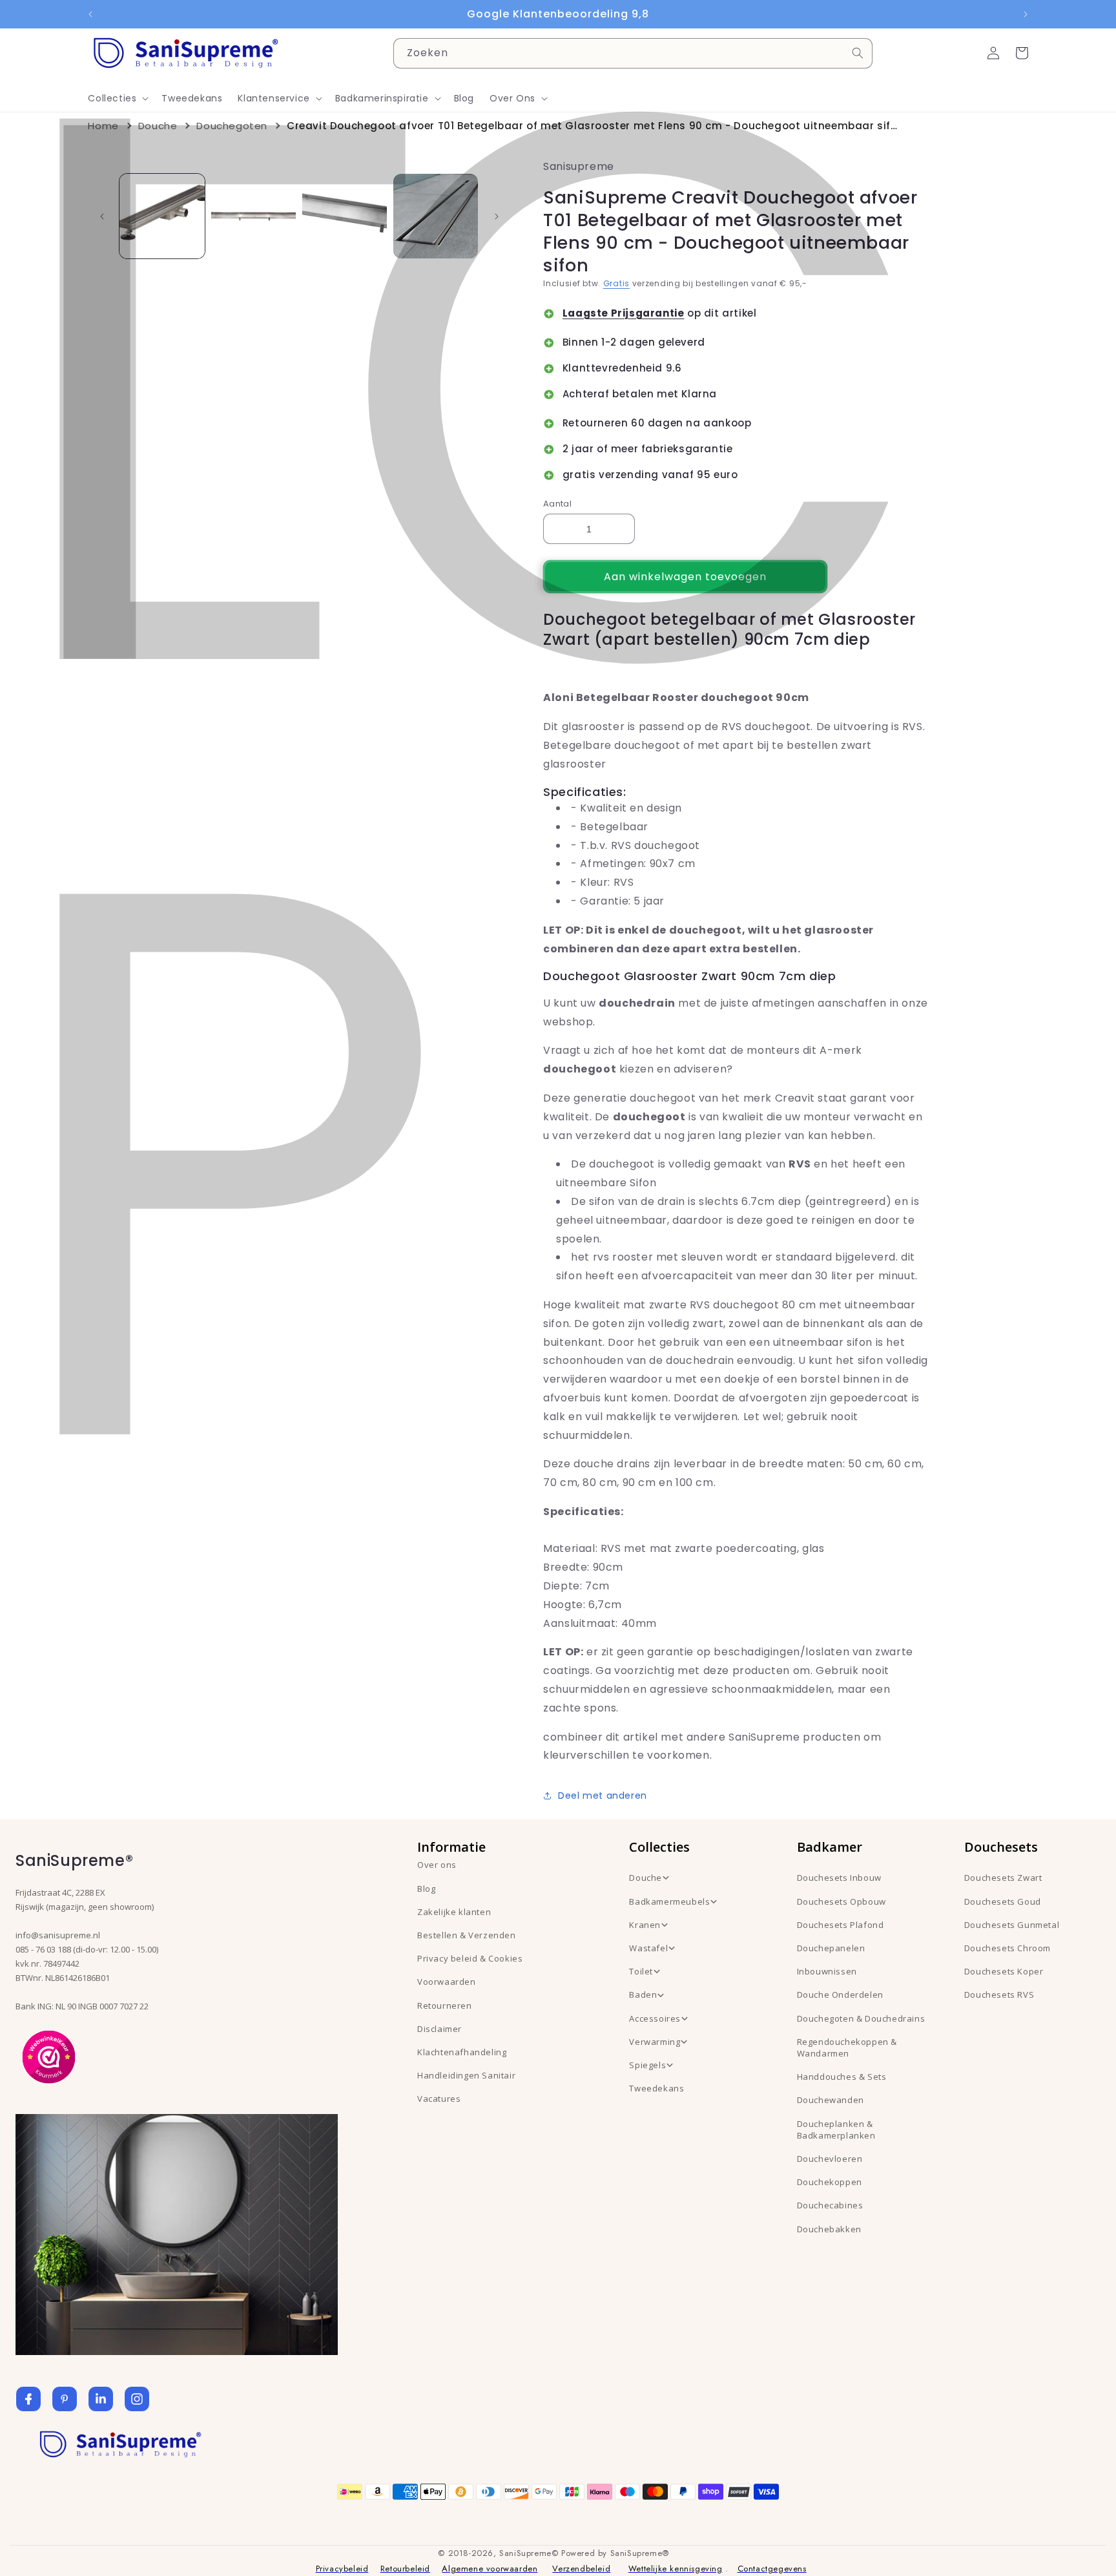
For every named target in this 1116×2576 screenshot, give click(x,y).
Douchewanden (831, 2100)
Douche (158, 126)
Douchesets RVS (999, 1995)
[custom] (65, 2399)
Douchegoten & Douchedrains (861, 2018)
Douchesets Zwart (1003, 1878)
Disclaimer (439, 2029)
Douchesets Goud (1003, 1901)
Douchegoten (232, 126)
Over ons (437, 1865)
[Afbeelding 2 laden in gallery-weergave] (253, 216)
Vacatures (439, 2099)
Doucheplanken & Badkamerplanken (836, 2130)
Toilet (641, 1971)
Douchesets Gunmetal (1012, 1925)
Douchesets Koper (1004, 1971)
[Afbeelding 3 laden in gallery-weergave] (345, 216)
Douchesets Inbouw (839, 1878)
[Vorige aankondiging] (90, 14)
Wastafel (648, 1948)
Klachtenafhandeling (462, 2052)
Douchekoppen (830, 2182)
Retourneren (445, 2005)
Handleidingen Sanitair (466, 2075)
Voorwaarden (447, 1982)
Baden (643, 1995)
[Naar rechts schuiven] (497, 216)
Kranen (645, 1925)
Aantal (557, 504)
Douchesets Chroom (1008, 1948)
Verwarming (655, 2042)
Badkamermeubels (669, 1901)
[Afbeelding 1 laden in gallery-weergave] (162, 216)
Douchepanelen (831, 1948)
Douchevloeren (830, 2159)
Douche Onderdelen (840, 1995)
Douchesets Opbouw (842, 1901)
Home (103, 126)
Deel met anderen (603, 1796)
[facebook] (28, 2399)
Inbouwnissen (827, 1971)
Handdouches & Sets (842, 2077)
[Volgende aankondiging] (1026, 14)
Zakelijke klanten (454, 1912)
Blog (426, 1889)
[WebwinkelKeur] (49, 2056)
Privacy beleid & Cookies (470, 1958)
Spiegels (647, 2065)
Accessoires (655, 2018)
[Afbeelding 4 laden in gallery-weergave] (436, 216)
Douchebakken (829, 2229)
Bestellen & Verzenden (467, 1935)
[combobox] (633, 53)
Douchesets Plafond (841, 1925)
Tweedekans (656, 2088)
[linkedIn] (101, 2399)
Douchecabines (830, 2205)
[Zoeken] (858, 53)
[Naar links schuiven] (102, 216)
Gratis (616, 283)
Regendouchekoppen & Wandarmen (847, 2047)
